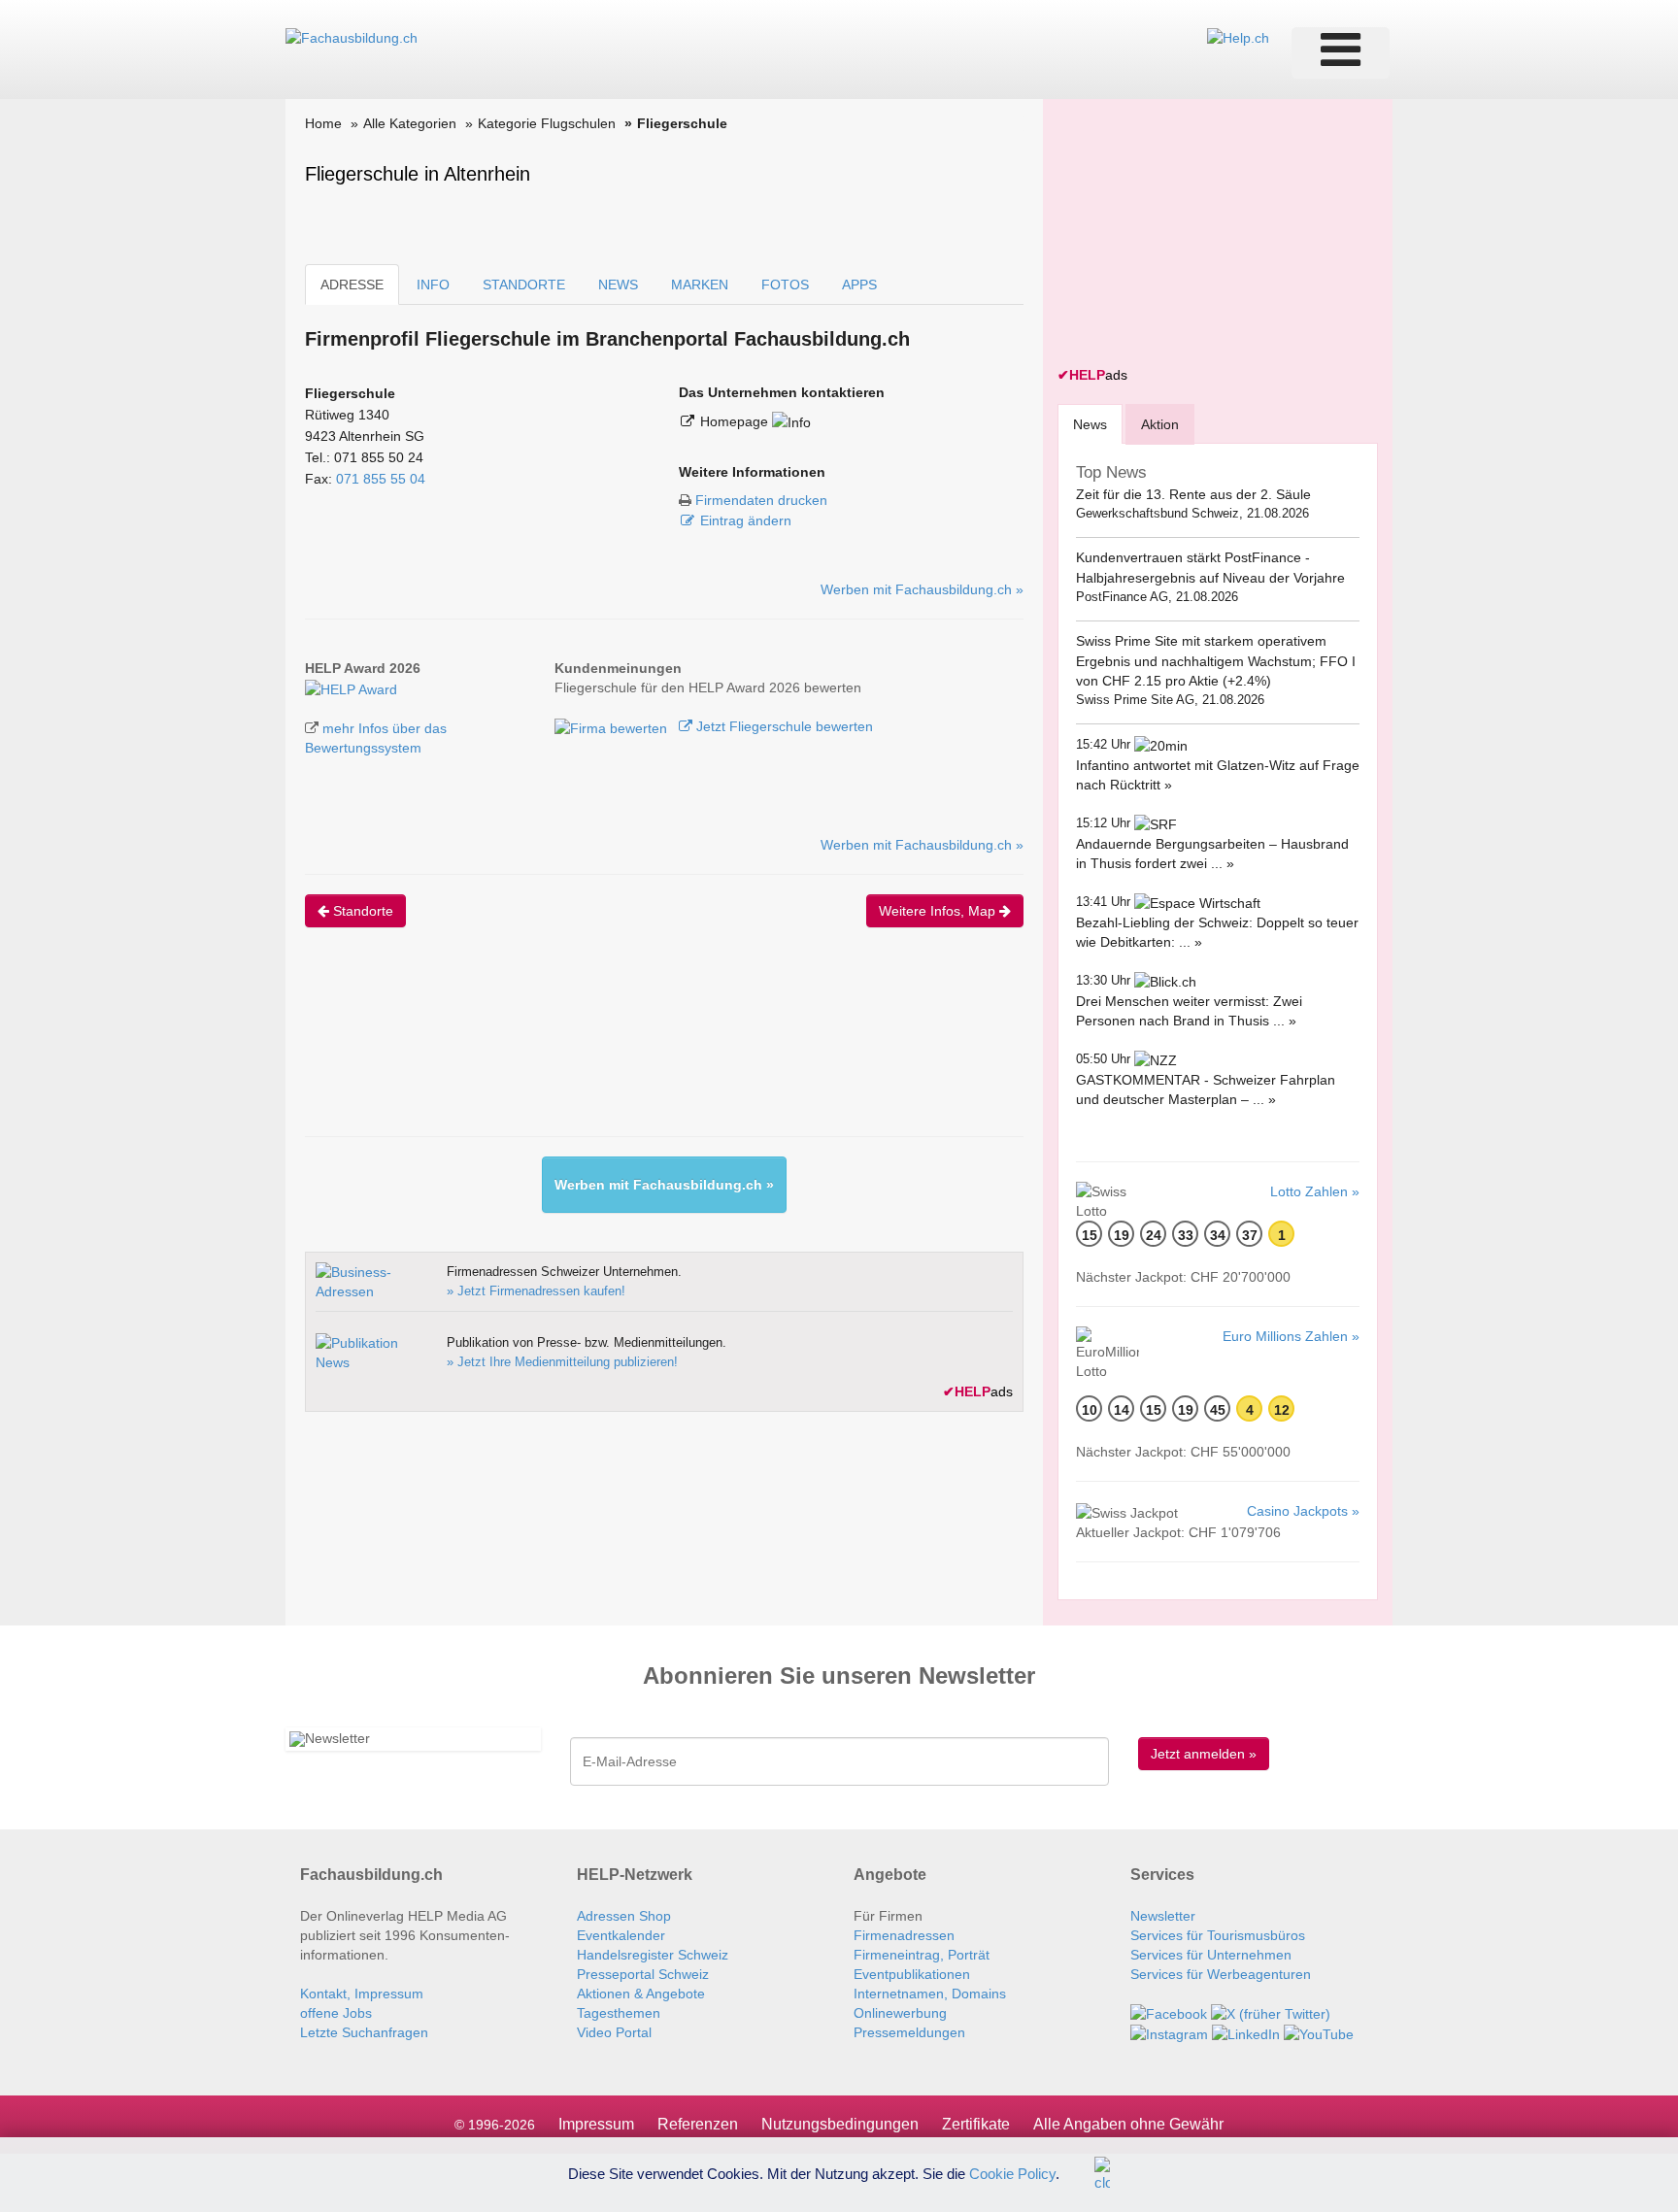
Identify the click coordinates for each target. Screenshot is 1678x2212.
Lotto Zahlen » (1315, 1191)
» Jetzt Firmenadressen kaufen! (536, 1291)
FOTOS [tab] (785, 285)
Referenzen (698, 2124)
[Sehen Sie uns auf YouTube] (1319, 2033)
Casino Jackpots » (1303, 1511)
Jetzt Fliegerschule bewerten (783, 726)
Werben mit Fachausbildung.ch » (922, 589)
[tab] (1090, 424)
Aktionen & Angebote (641, 1994)
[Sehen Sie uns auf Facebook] (1169, 2013)
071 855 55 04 (381, 479)
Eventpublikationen (912, 1974)
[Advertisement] (658, 1049)
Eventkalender (621, 1935)
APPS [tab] (859, 285)
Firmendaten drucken (761, 500)
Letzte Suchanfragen (364, 2032)
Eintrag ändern (746, 520)
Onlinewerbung (900, 2013)
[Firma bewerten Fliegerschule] (613, 726)
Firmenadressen (904, 1935)
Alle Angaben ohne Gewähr (1128, 2124)
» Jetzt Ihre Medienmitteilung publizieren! (562, 1362)
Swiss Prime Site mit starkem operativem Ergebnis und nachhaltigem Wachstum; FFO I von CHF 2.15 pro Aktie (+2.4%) (1216, 661)
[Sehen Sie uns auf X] (1271, 2013)
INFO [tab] (433, 285)
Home (323, 123)
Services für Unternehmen (1211, 1955)
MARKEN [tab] (700, 285)
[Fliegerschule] (351, 687)
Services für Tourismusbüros (1218, 1935)
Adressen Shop (624, 1916)
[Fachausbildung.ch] (352, 37)
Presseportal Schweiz (643, 1974)
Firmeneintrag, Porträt (922, 1955)
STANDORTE (524, 285)
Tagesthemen (619, 2013)
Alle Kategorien (410, 123)
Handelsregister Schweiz (653, 1955)
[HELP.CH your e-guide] (1238, 37)
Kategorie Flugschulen (547, 123)
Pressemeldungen (909, 2032)
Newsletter (1163, 1916)
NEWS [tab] (618, 285)
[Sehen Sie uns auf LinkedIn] (1246, 2033)
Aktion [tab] (1160, 424)
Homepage (736, 421)
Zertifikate (976, 2124)
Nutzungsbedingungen (840, 2124)
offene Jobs (336, 2013)
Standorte (361, 911)
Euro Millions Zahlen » (1291, 1336)
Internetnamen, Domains (930, 1994)
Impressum (596, 2124)
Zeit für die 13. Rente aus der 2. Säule (1193, 494)
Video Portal (614, 2032)
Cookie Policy (1012, 2173)
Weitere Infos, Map (939, 911)
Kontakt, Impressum (362, 1994)
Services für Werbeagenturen (1221, 1974)
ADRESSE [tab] (352, 285)
